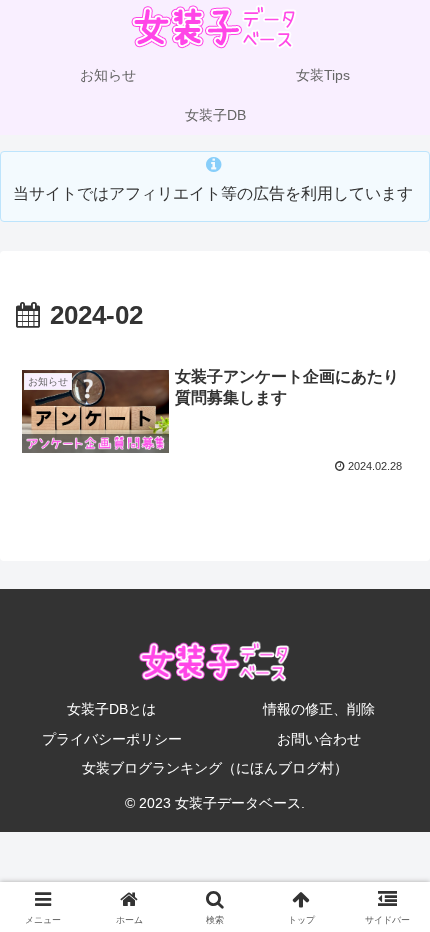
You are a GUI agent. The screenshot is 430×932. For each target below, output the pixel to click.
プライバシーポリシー (112, 739)
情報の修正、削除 (319, 709)
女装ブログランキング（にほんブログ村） (215, 768)
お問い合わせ (319, 739)
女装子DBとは (111, 709)
